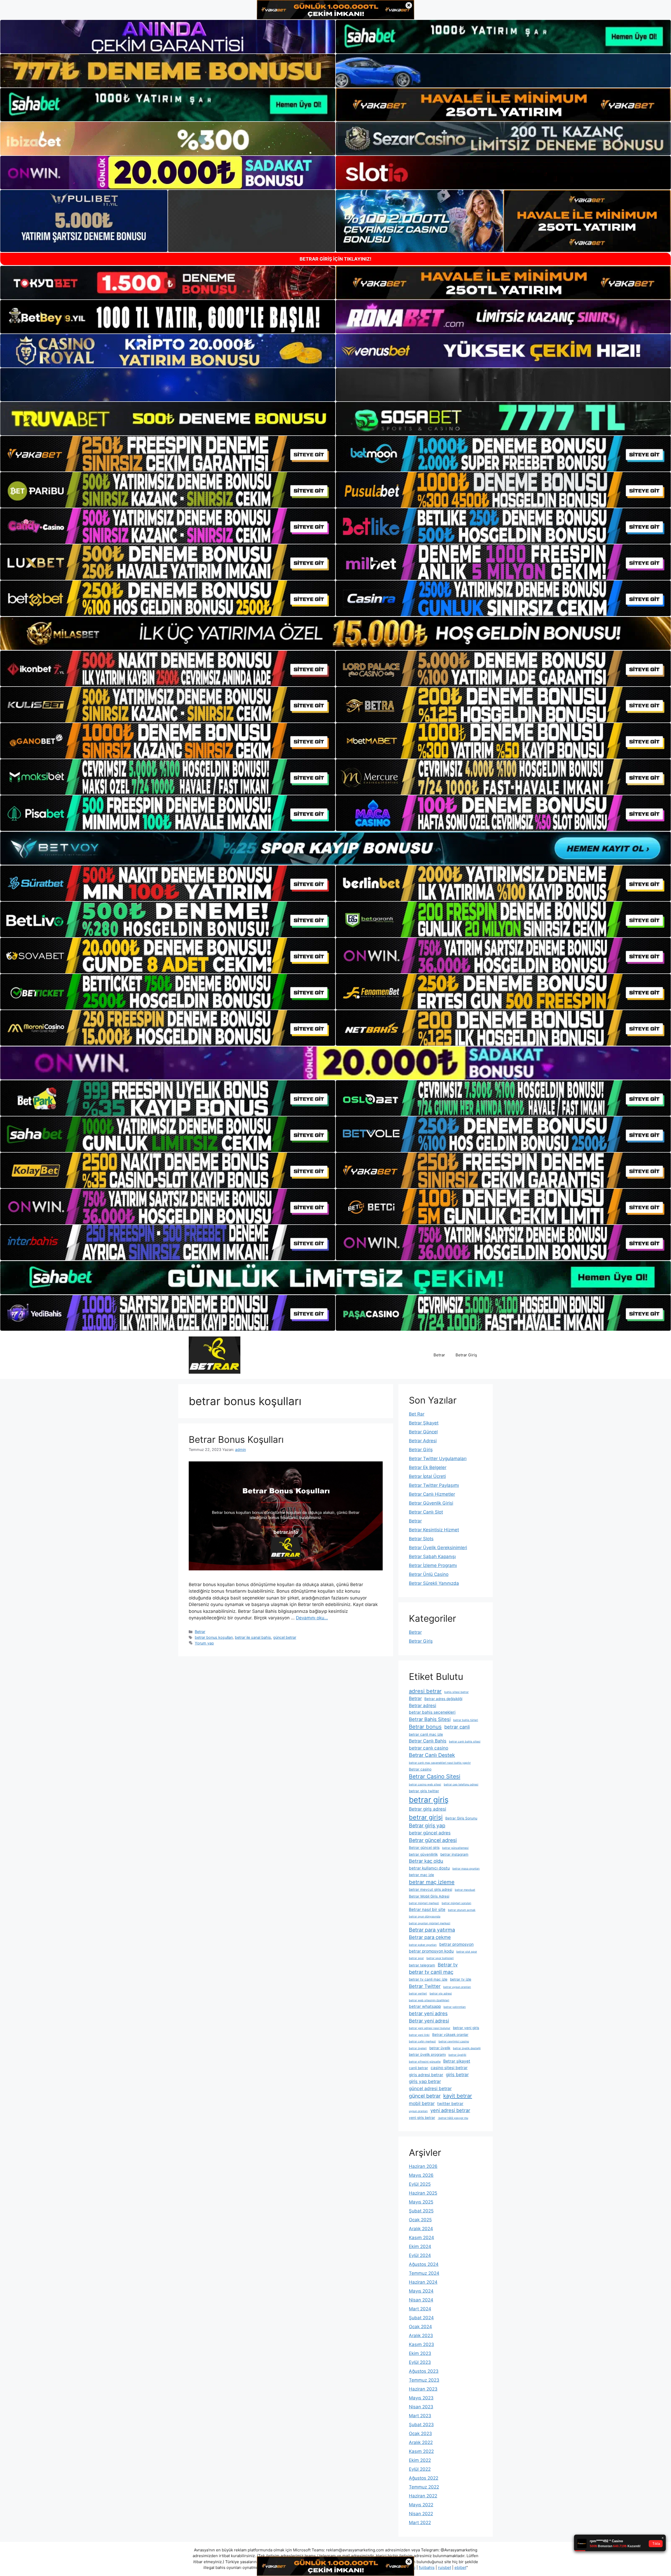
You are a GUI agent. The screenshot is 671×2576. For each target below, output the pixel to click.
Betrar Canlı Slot (426, 1512)
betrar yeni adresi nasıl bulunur (430, 2028)
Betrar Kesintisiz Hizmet (434, 1530)
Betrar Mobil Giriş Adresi (429, 1896)
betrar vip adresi (441, 1994)
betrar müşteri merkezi (424, 1903)
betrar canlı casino (429, 1748)
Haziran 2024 (423, 2282)
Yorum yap (204, 1643)
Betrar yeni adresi (429, 2021)
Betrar (439, 1355)
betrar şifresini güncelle (425, 2062)
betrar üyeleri (418, 2048)
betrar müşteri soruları (456, 1903)
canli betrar (418, 2068)
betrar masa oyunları (466, 1869)
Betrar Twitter (425, 1986)
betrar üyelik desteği (467, 2048)
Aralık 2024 (421, 2229)
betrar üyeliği (457, 2055)
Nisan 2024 (421, 2300)
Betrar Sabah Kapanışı (432, 1556)
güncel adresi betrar (430, 2088)
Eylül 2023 (420, 2362)
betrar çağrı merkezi (422, 2041)
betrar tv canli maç (431, 1972)
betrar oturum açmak (462, 1910)
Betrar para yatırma (432, 1930)
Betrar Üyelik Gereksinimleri (438, 1548)
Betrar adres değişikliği (443, 1699)
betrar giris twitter (424, 1791)
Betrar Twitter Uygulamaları (438, 1459)
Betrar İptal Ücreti (427, 1476)
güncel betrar (285, 1637)
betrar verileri (418, 1994)
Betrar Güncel (423, 1432)
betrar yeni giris (466, 2028)
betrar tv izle (461, 1979)
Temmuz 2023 (424, 2380)
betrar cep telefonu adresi (461, 1785)
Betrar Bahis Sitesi (430, 1719)
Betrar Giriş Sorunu (461, 1818)
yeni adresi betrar (450, 2110)
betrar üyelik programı (427, 2054)
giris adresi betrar (426, 2075)
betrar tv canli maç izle (428, 1979)
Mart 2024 (420, 2309)
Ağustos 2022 (424, 2478)
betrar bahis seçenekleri (432, 1712)
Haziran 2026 (423, 2166)
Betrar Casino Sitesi (435, 1776)
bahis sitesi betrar (456, 1692)
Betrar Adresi (423, 1441)
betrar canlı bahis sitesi (465, 1742)
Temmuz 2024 (424, 2273)
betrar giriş (429, 1800)
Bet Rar (417, 1414)
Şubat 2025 (421, 2211)
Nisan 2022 (421, 2514)
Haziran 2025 (423, 2193)
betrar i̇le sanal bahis (253, 1637)
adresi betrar (425, 1691)
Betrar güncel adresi (433, 1840)
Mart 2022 (420, 2523)
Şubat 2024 (421, 2318)
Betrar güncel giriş (424, 1848)
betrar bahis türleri (466, 1720)
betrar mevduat (465, 1890)
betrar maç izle (421, 1875)
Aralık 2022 (421, 2442)
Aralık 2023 (421, 2336)
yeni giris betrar (422, 2118)
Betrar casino (420, 1769)
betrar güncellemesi (455, 1848)
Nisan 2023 (421, 2407)
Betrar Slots (421, 1539)
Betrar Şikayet (424, 1423)
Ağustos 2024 (424, 2264)
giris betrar (457, 2074)
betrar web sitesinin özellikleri (429, 2000)
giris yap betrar (425, 2081)
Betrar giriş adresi (428, 1809)
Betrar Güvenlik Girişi (431, 1503)
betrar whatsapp (425, 2006)
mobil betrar (422, 2103)
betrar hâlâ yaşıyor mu (453, 2118)
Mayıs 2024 (421, 2291)
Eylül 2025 (420, 2184)
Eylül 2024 (420, 2255)
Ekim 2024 (420, 2246)
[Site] (168, 454)
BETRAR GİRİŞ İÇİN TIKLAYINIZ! (335, 259)
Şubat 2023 (421, 2425)
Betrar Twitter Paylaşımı (434, 1485)
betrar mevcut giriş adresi (431, 1889)
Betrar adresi (423, 1705)
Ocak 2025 (420, 2220)
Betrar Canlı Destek (432, 1755)
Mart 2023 (420, 2416)
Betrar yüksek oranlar (450, 2035)
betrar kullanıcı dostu (429, 1868)
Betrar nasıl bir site (427, 1909)
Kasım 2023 (421, 2344)
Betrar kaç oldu (426, 1861)
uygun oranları (418, 2111)
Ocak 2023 (420, 2434)
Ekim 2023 (420, 2353)
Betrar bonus (425, 1727)
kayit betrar (458, 2096)
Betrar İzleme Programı (433, 1565)
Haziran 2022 (423, 2496)
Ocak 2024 (420, 2327)
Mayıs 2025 (421, 2202)
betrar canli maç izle (426, 1734)
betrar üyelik (440, 2048)
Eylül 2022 (420, 2469)
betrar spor (416, 1958)
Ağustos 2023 (424, 2371)
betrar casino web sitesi (425, 1785)
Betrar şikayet (457, 2061)
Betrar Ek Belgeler (428, 1467)
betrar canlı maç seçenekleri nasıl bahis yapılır (440, 1763)
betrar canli (457, 1727)
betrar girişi (426, 1817)
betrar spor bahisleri (440, 1958)
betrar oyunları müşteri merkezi (430, 1923)
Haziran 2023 (423, 2389)
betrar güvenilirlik (423, 1854)
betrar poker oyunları (423, 1945)
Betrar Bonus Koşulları (236, 1439)
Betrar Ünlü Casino (429, 1574)
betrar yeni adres (428, 2013)
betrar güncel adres (430, 1833)
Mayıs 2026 (421, 2175)
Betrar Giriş (466, 1355)
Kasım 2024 (421, 2238)
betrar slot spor (467, 1952)
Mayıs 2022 (421, 2505)
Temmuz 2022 (424, 2487)
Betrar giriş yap (427, 1826)
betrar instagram (454, 1854)
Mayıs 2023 (421, 2398)
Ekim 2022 (420, 2460)
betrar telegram (422, 1965)
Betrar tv (448, 1965)
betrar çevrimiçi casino (454, 2041)
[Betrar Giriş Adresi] (215, 1355)
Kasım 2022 (421, 2451)
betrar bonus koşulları (214, 1637)
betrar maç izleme (432, 1882)
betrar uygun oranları (457, 1987)
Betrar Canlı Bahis (428, 1741)
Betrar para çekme (430, 1937)
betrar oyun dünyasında (425, 1917)
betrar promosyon (456, 1944)
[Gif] (335, 633)
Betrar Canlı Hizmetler (432, 1494)
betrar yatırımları (455, 2007)
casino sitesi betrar (449, 2068)
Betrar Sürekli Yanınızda (434, 1583)
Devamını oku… (312, 1618)
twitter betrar (450, 2104)
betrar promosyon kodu (431, 1951)
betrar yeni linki (419, 2035)
